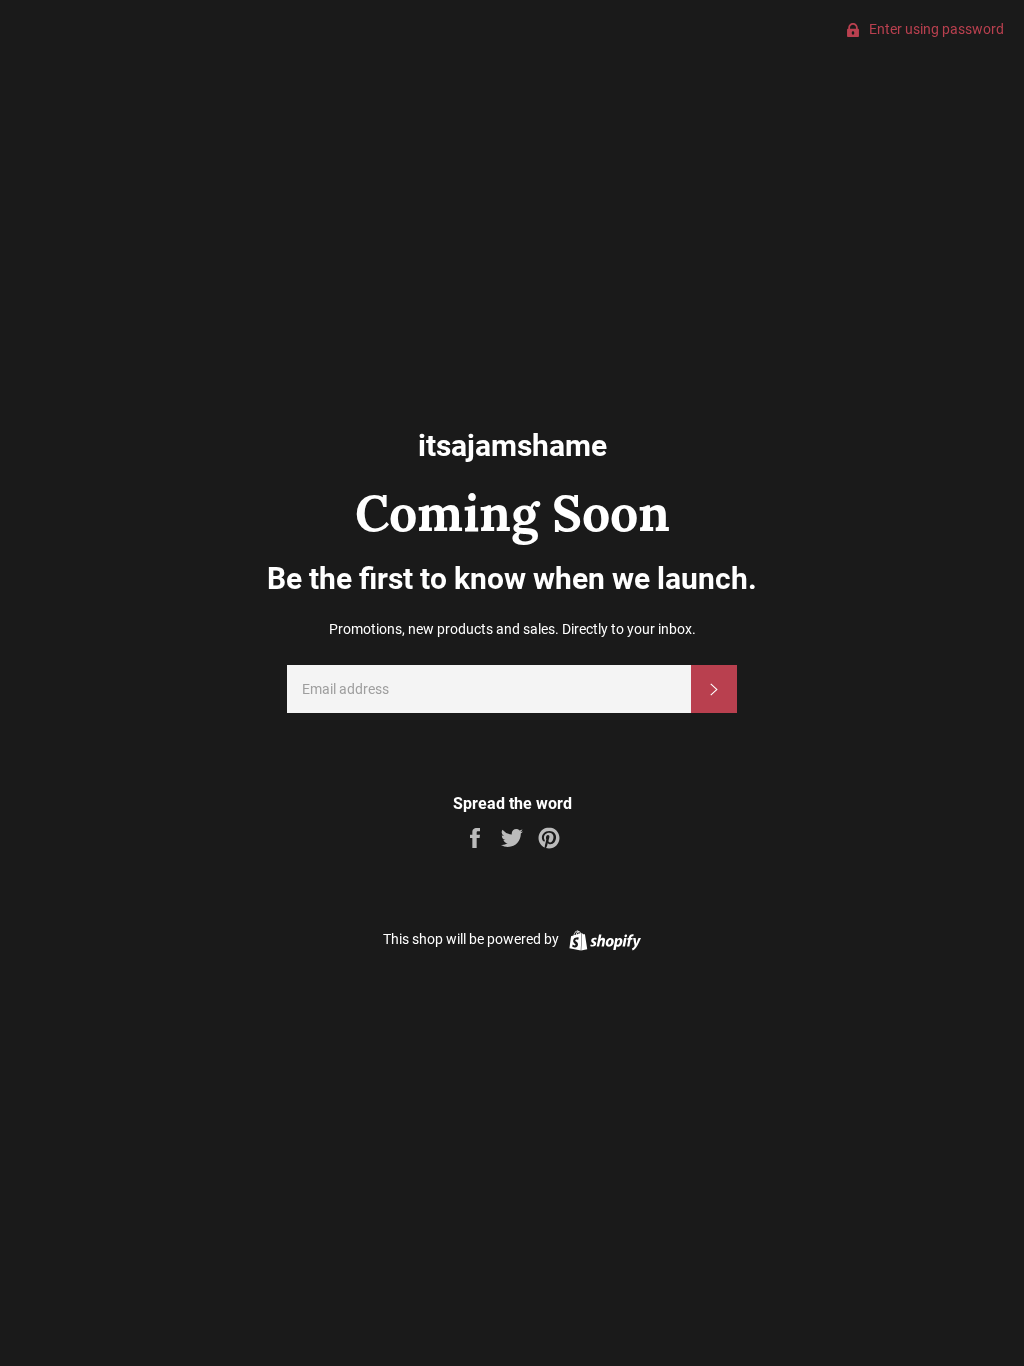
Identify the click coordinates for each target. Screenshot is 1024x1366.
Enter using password (935, 29)
